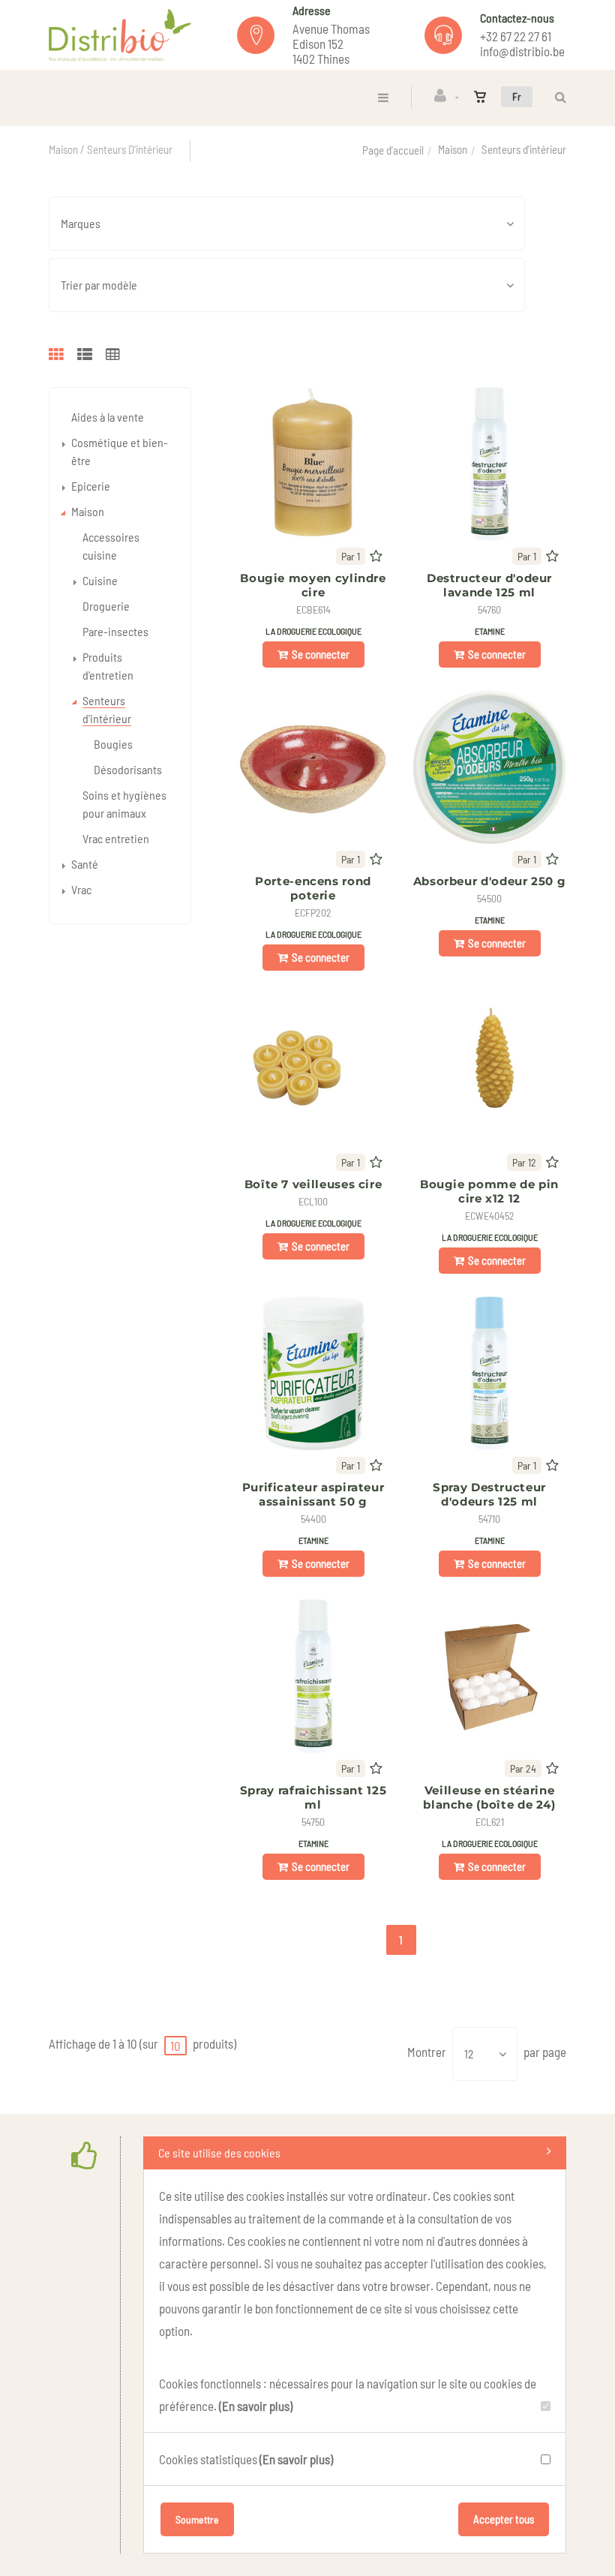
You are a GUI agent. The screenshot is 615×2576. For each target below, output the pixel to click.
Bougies (113, 744)
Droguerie (106, 606)
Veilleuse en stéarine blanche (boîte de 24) (489, 1797)
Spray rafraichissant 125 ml (313, 1797)
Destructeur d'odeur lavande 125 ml (489, 585)
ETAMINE (490, 631)
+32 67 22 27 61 (516, 36)
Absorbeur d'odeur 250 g (490, 881)
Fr (517, 96)
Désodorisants (128, 769)
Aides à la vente (108, 417)
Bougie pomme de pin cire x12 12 (489, 1191)
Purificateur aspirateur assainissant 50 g (313, 1494)
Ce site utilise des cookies (219, 2153)
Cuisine (100, 580)
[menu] (383, 97)
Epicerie (91, 486)
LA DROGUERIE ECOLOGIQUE (313, 631)
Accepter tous (504, 2519)
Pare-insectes (115, 631)
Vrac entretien (116, 838)
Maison (453, 149)
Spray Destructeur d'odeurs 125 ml (489, 1494)
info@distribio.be (522, 51)
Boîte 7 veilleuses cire (313, 1184)
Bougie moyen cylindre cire (313, 585)
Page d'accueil (393, 150)
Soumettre (197, 2519)
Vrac (81, 889)
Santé (85, 864)
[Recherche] (557, 97)
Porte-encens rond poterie (313, 888)
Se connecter (321, 654)
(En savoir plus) (256, 2406)
